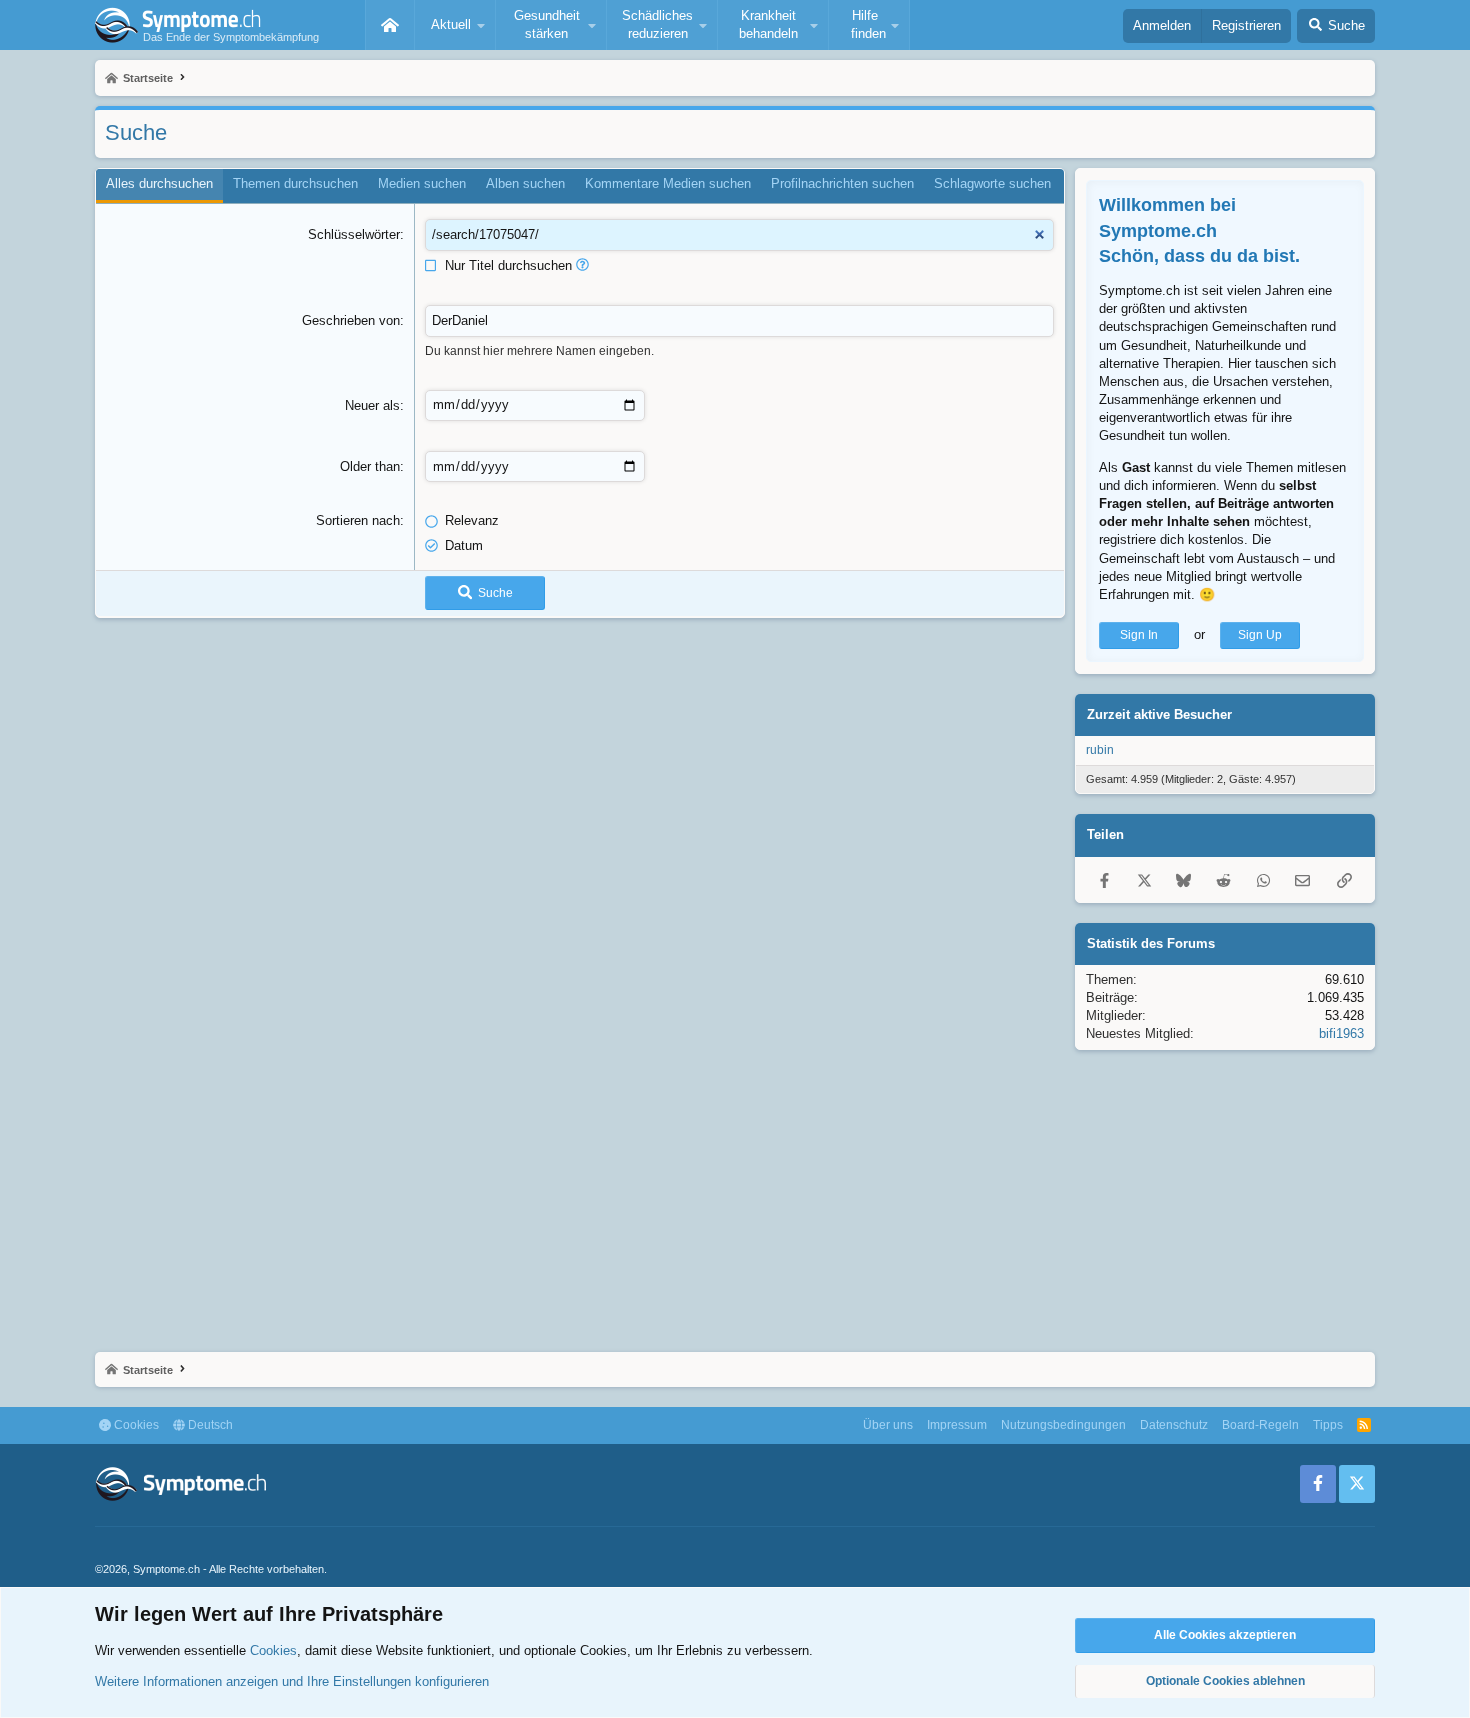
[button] (455, 25)
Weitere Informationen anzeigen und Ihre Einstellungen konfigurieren (292, 1681)
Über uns (888, 1425)
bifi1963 (1341, 1033)
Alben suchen (525, 183)
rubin (1100, 750)
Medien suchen (422, 183)
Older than (370, 466)
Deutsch (209, 1425)
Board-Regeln (1260, 1425)
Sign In (1139, 635)
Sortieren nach (358, 520)
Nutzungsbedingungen (1063, 1425)
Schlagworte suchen (992, 183)
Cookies (135, 1425)
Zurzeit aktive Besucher (1159, 714)
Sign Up (1260, 635)
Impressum (957, 1425)
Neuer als (372, 405)
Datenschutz (1174, 1425)
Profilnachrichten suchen (842, 183)
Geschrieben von (351, 320)
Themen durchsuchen (295, 183)
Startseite (390, 25)
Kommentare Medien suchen (668, 183)
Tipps (1328, 1425)
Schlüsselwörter (354, 234)
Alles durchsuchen (159, 183)
